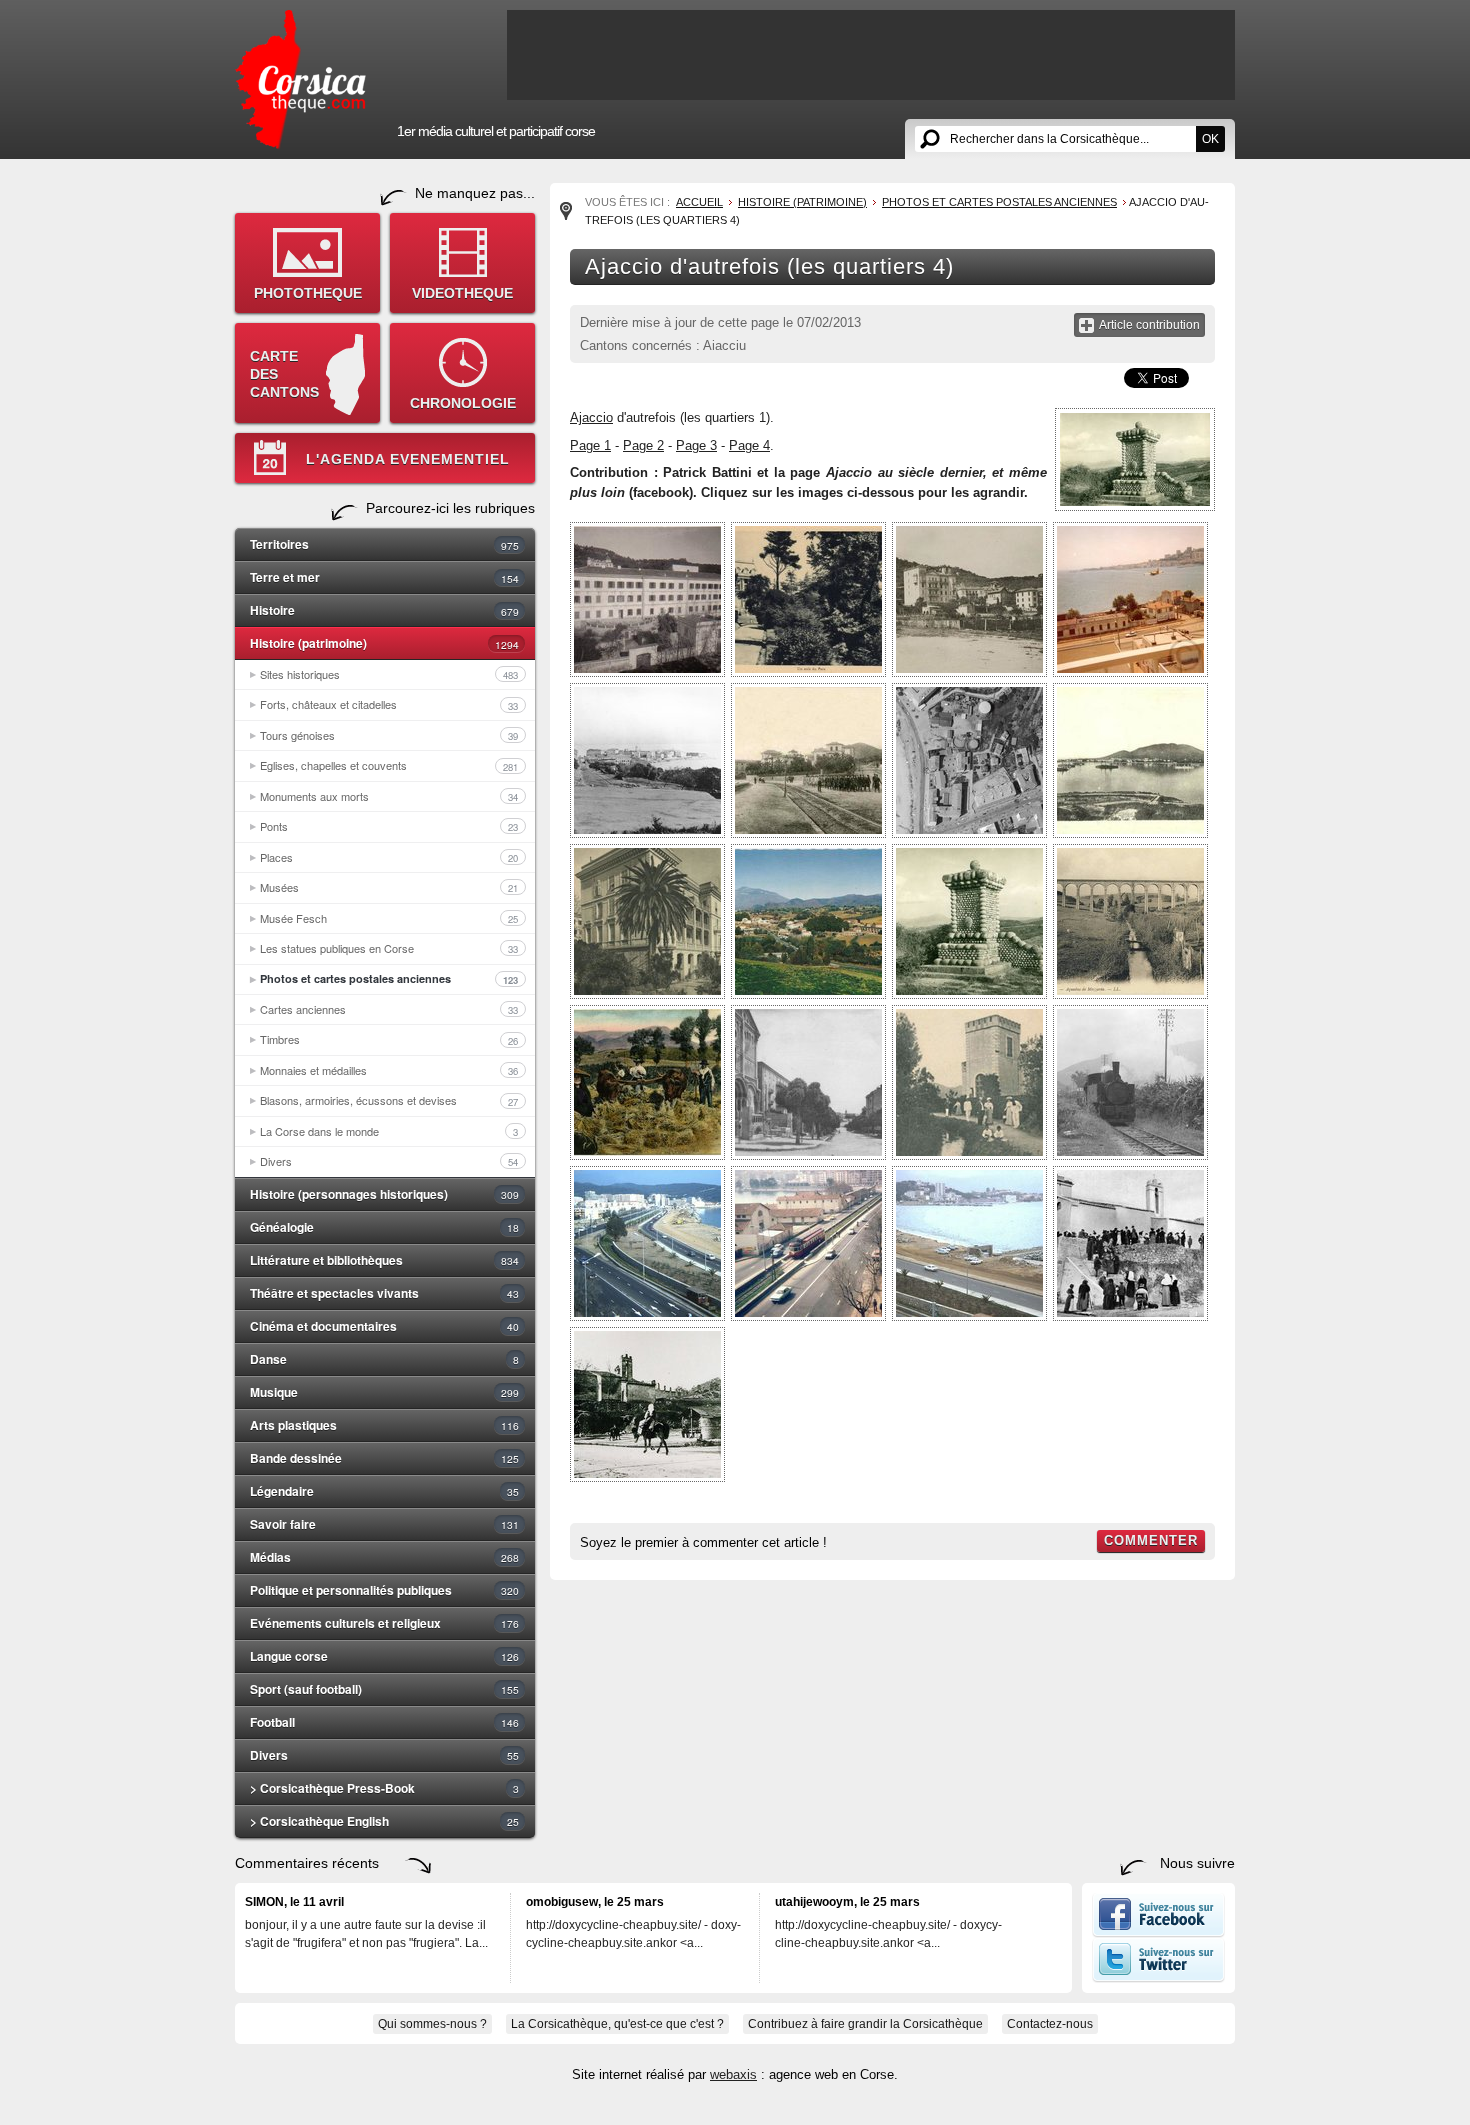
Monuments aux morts (389, 796)
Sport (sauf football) (384, 1689)
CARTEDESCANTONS (284, 374)
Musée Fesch (389, 918)
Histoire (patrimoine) (384, 643)
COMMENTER (1151, 1540)
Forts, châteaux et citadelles (389, 704)
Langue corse (384, 1656)
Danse (384, 1359)
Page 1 (590, 445)
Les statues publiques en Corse (389, 948)
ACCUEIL (699, 202)
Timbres (389, 1039)
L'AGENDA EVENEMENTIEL (408, 459)
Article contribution (1149, 325)
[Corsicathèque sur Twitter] (1158, 1978)
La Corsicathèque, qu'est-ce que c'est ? (617, 2024)
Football (384, 1722)
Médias (384, 1557)
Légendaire (384, 1491)
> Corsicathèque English (384, 1821)
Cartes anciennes (389, 1009)
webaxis (733, 2074)
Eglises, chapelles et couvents (389, 765)
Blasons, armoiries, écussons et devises (389, 1100)
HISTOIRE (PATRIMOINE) (802, 202)
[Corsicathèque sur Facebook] (1158, 1933)
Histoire (384, 610)
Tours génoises (389, 735)
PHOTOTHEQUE (308, 293)
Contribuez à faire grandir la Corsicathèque (865, 2024)
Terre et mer (384, 577)
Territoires (384, 544)
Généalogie (384, 1227)
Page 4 (749, 445)
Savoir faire (384, 1524)
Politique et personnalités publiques (384, 1590)
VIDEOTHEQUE (462, 293)
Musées (389, 887)
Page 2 (643, 445)
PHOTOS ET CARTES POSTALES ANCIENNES (999, 202)
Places (389, 857)
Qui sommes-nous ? (432, 2024)
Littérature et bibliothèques (384, 1260)
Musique (384, 1392)
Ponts (389, 826)
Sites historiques (389, 674)
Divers (389, 1161)
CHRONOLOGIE (463, 403)
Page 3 (696, 445)
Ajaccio (591, 417)
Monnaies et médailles (389, 1070)
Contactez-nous (1050, 2024)
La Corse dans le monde (389, 1131)
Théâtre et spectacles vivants (384, 1293)
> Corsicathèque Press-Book (384, 1788)
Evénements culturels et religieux (384, 1623)
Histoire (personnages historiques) (384, 1194)
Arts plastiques (384, 1425)
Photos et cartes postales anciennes (389, 979)
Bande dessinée (384, 1458)
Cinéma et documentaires (384, 1326)
